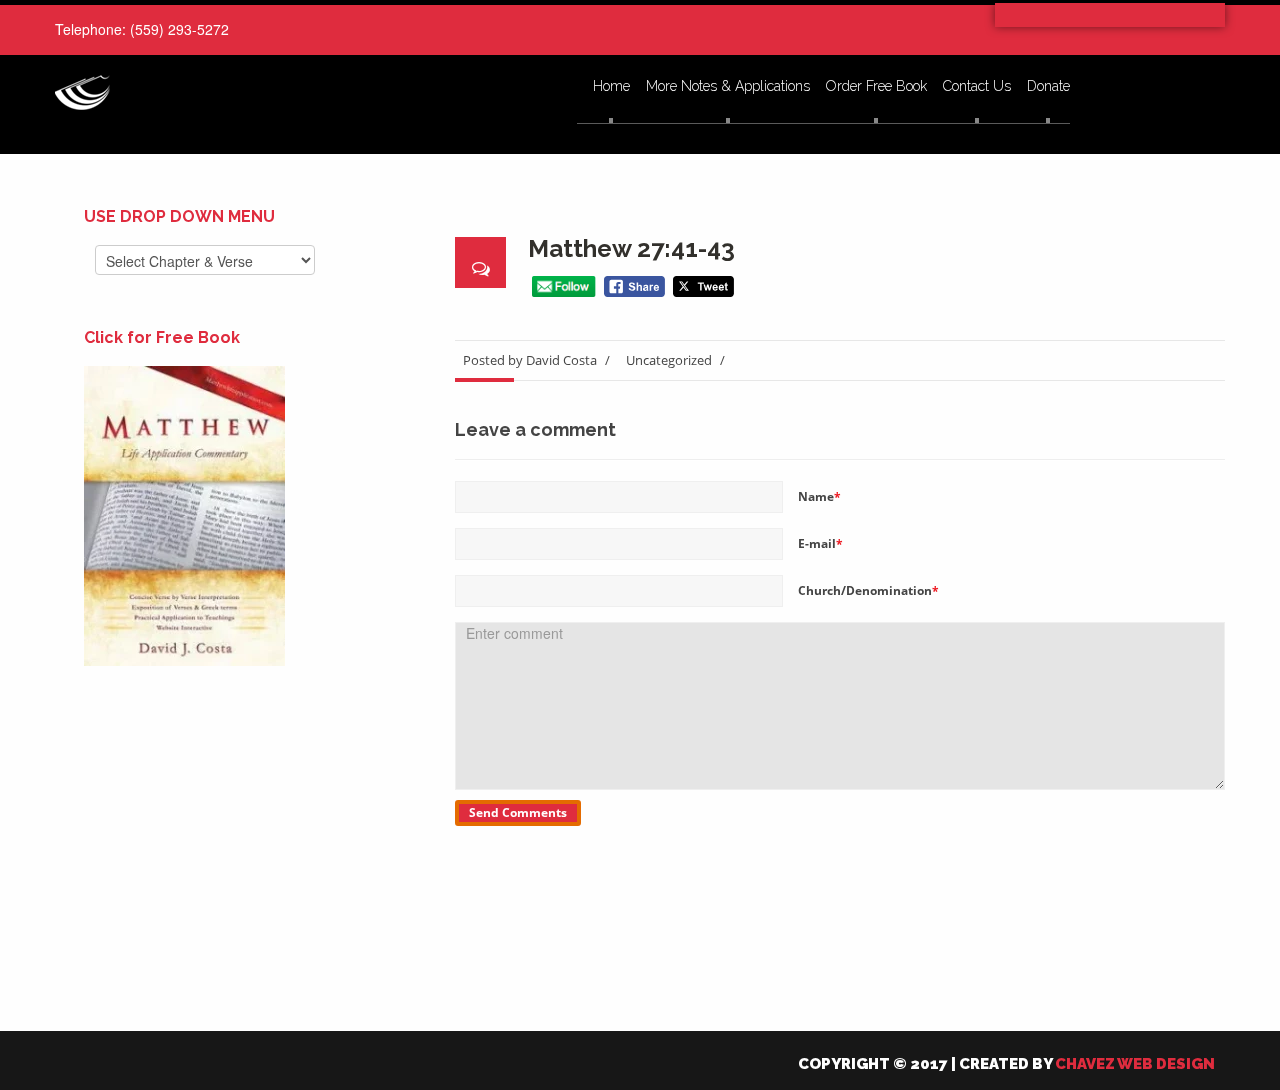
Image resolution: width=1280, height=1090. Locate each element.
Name (819, 496)
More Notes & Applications (728, 86)
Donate (1048, 86)
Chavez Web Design (1135, 1064)
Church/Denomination (868, 590)
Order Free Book (876, 86)
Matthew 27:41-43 (631, 248)
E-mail (820, 543)
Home (611, 86)
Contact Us (977, 86)
